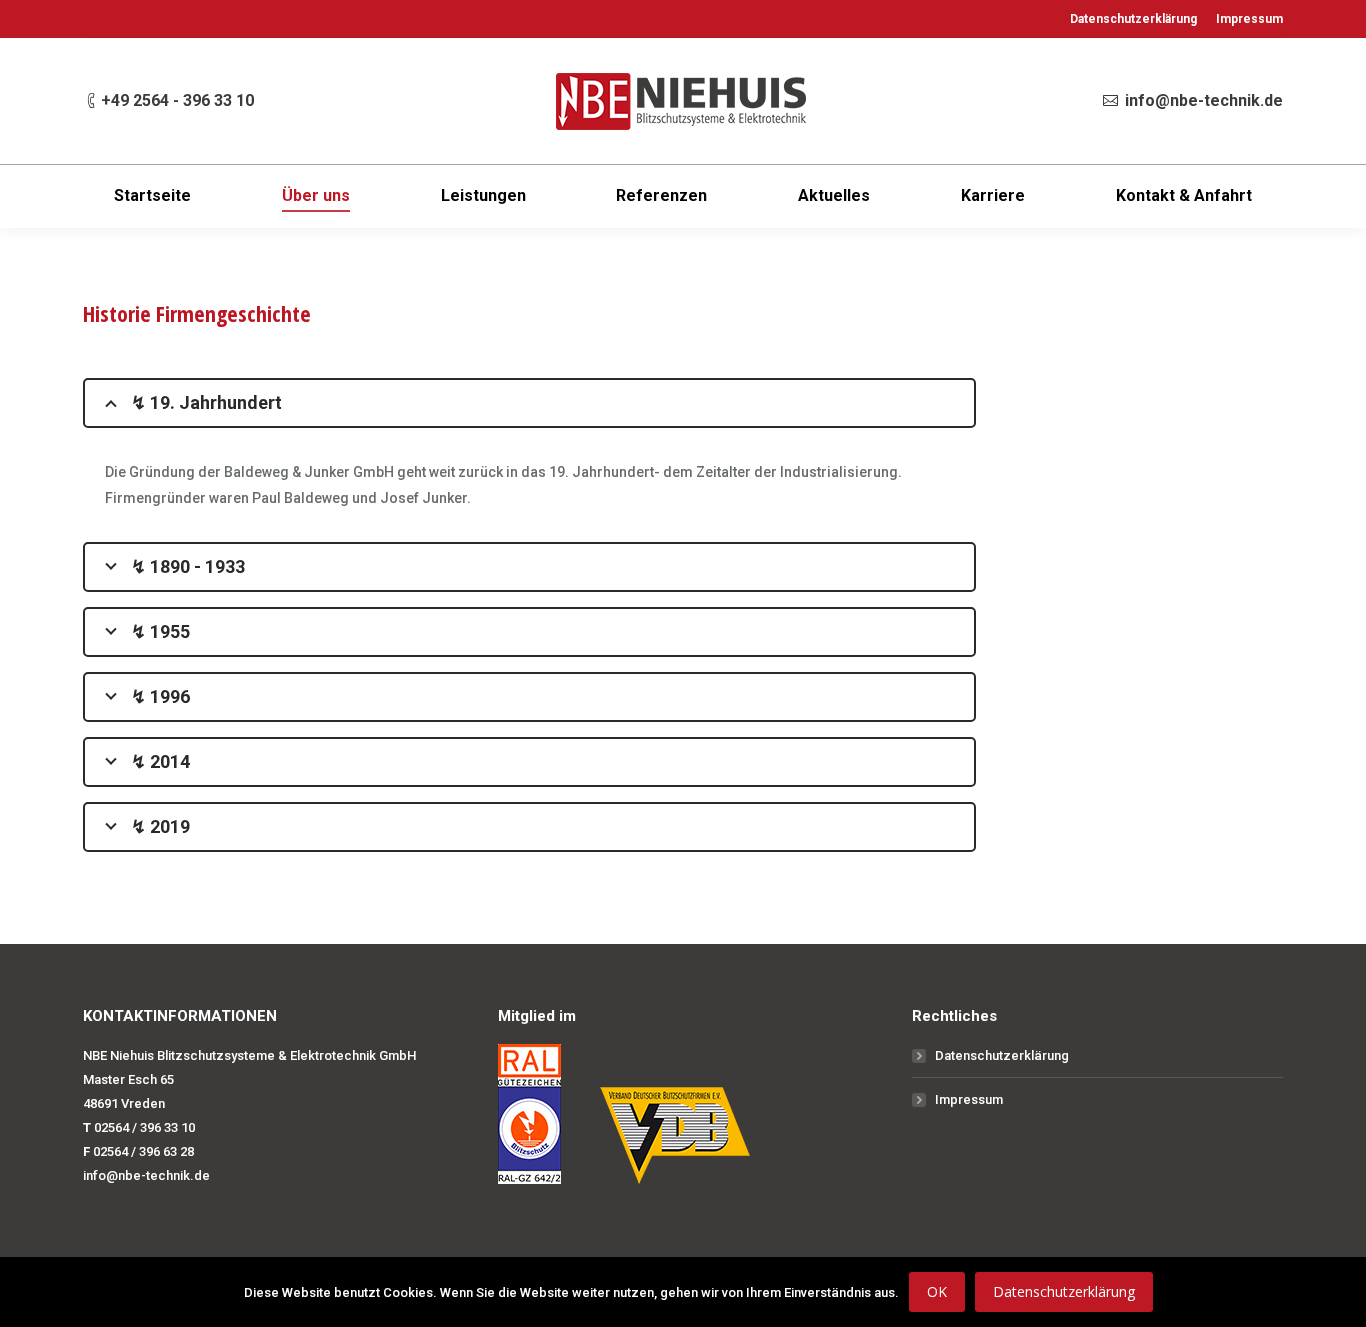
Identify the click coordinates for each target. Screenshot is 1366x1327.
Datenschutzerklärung (1002, 1055)
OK (937, 1291)
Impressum (969, 1099)
